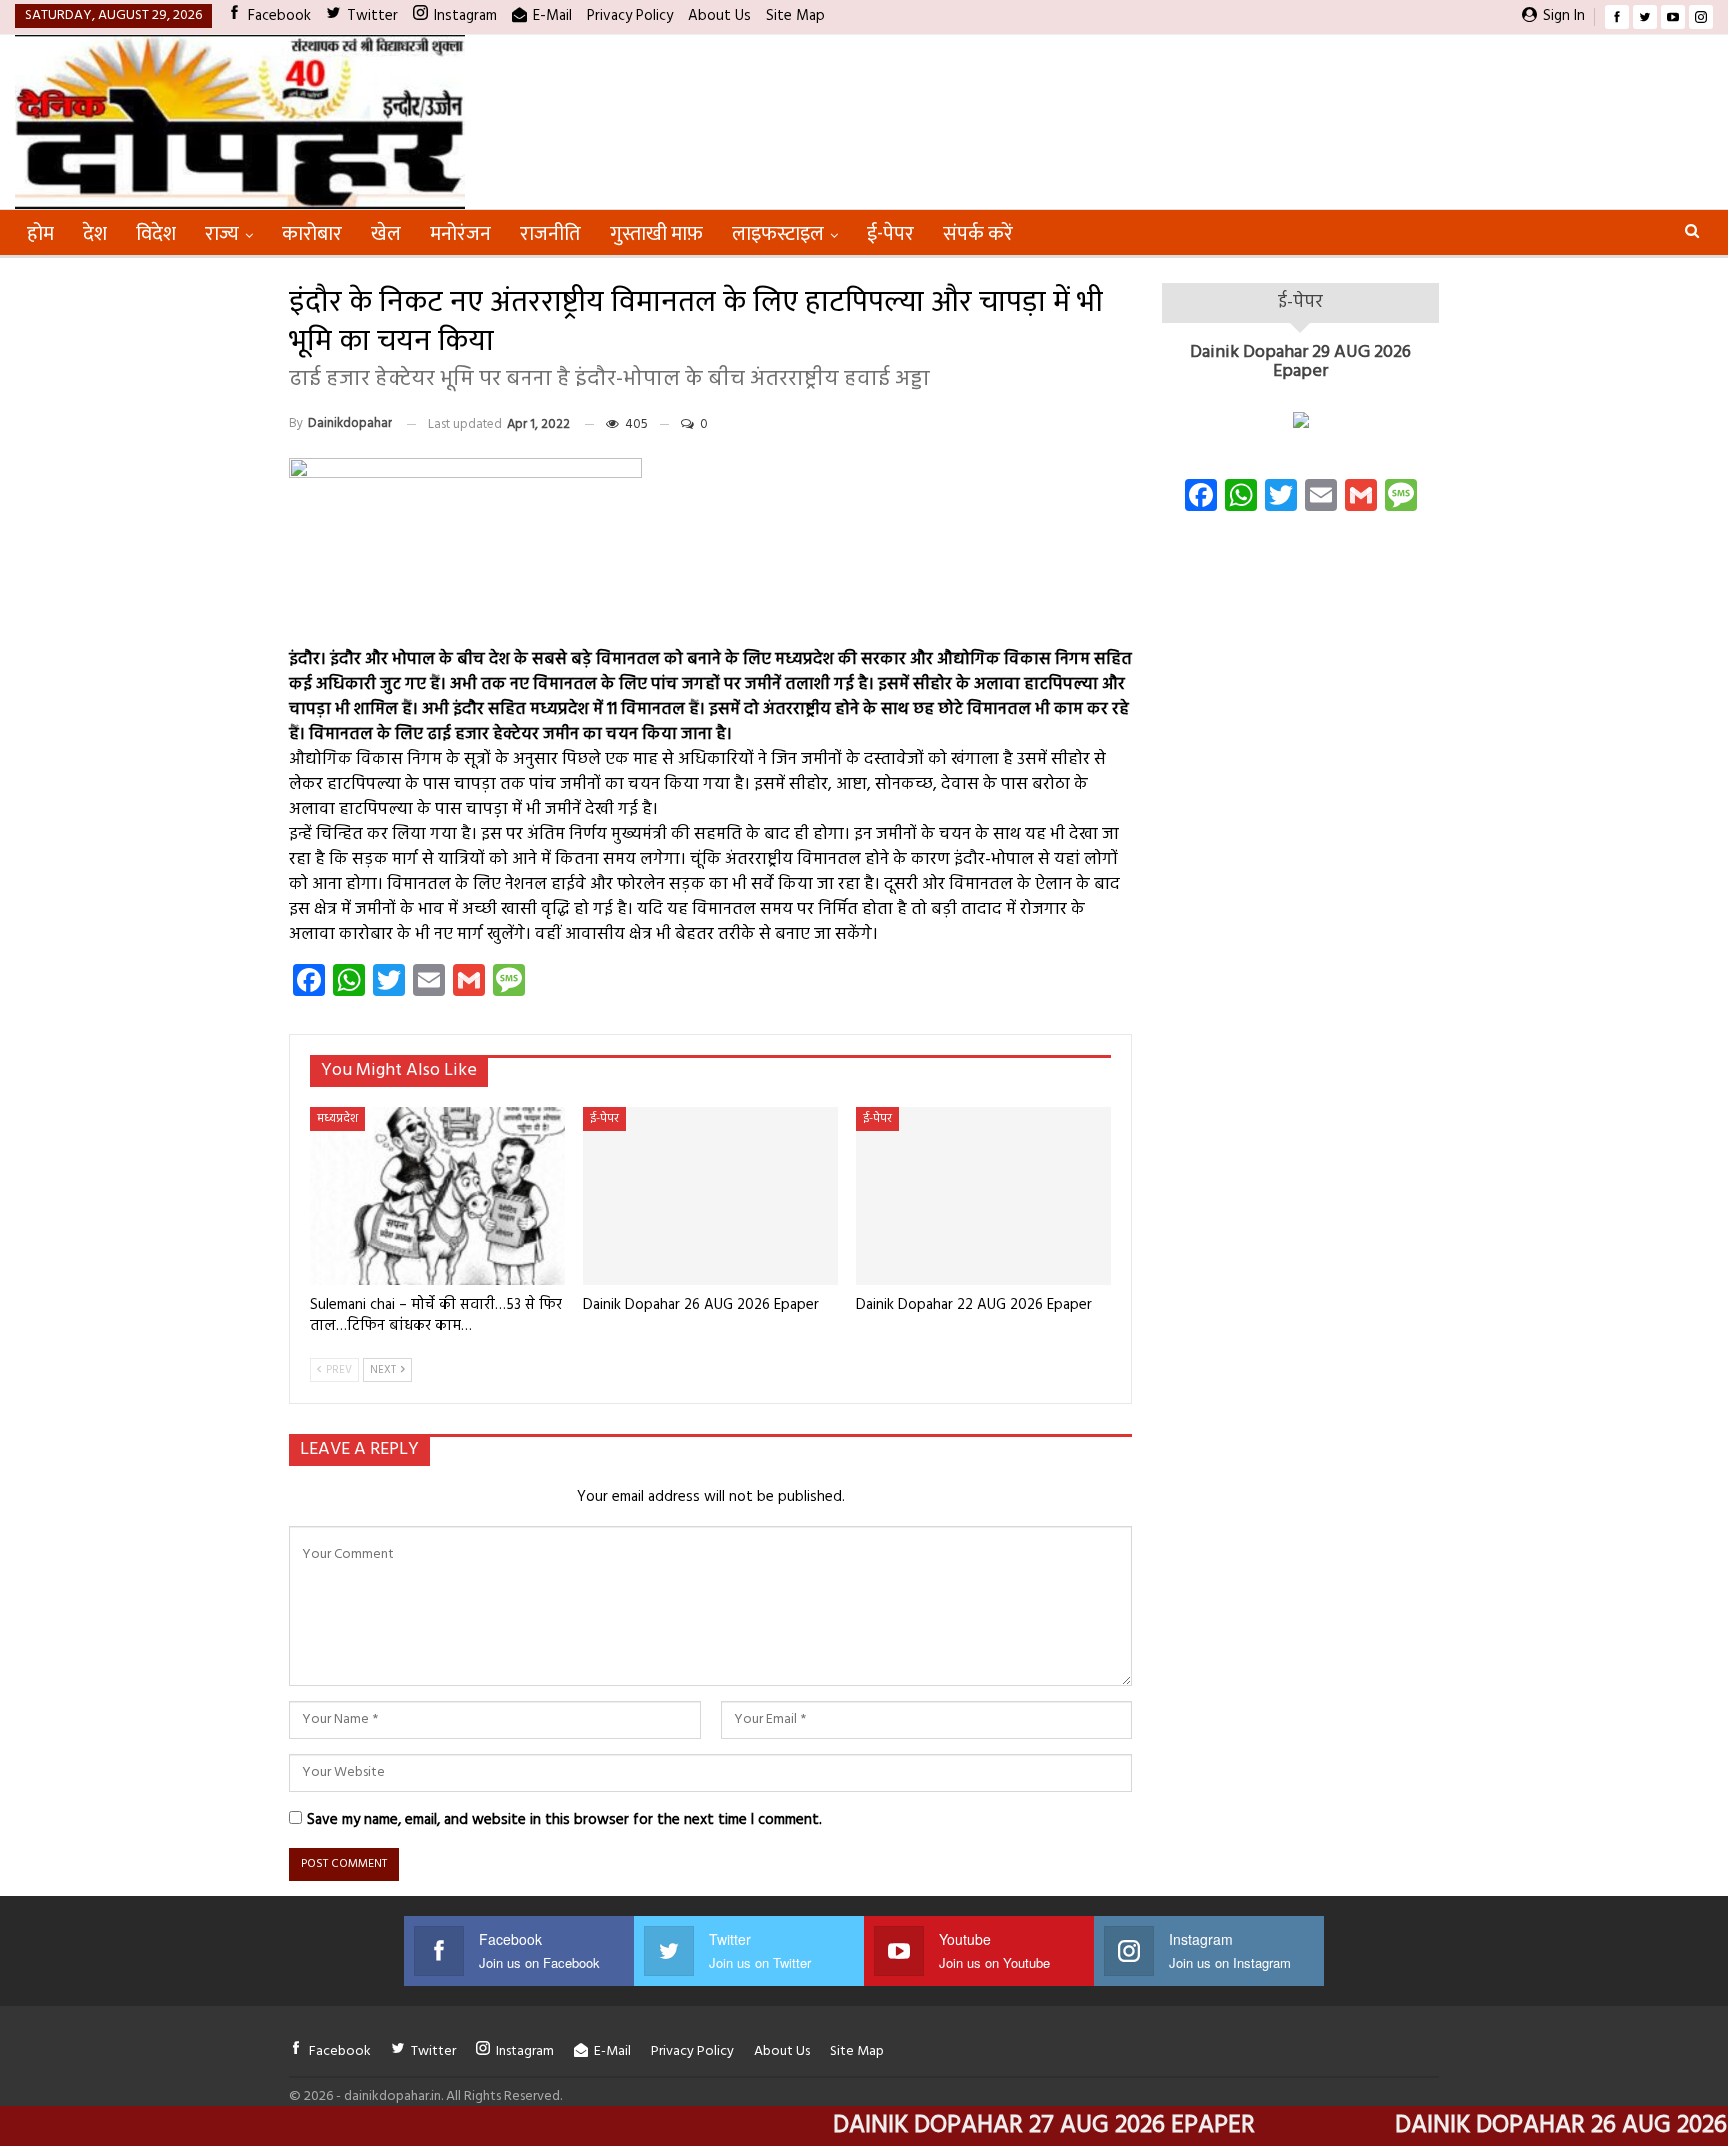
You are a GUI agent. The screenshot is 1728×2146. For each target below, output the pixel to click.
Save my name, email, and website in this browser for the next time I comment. (564, 1820)
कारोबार (312, 234)
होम (40, 234)
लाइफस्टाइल (778, 234)
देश (95, 234)
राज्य (222, 234)
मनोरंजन (460, 234)
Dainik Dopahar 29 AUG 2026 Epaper (1300, 362)
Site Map (795, 16)
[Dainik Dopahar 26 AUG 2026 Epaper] (710, 1196)
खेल (386, 234)
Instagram (465, 16)
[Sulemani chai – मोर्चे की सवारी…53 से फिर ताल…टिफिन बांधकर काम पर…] (437, 1196)
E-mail (552, 16)
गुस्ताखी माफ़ (656, 234)
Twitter (372, 16)
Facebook (279, 16)
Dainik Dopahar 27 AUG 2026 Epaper (983, 2126)
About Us (719, 16)
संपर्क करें (978, 234)
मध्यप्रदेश (337, 1119)
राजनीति (550, 234)
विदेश (156, 234)
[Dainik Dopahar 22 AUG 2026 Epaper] (983, 1196)
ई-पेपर (890, 234)
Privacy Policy (630, 16)
